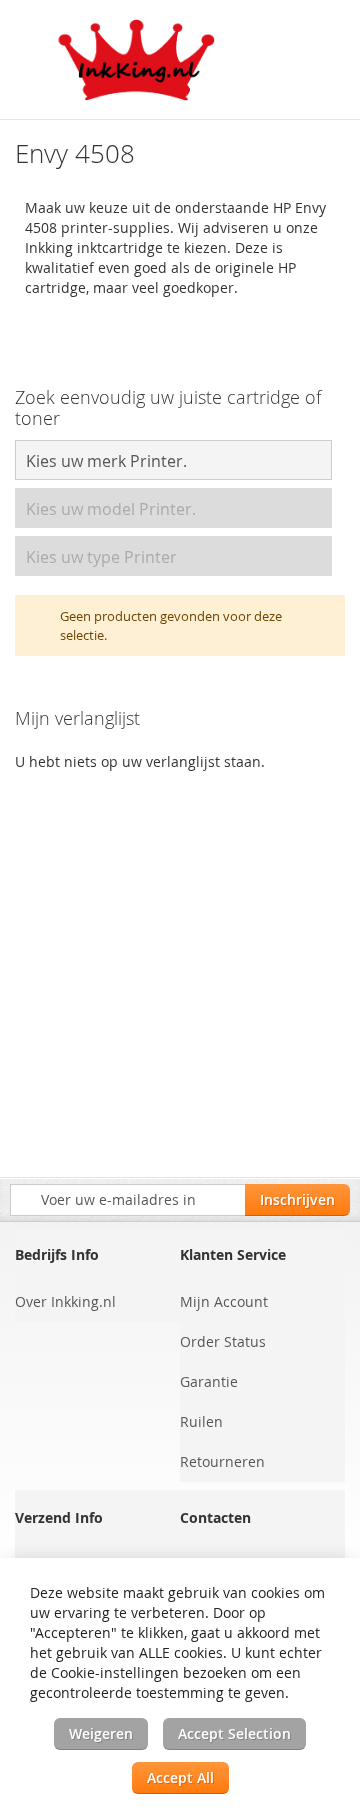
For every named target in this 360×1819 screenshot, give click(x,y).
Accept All (180, 1777)
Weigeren (101, 1733)
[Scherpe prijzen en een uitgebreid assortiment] (137, 60)
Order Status (223, 1341)
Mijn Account (224, 1301)
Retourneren (222, 1461)
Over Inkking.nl (65, 1301)
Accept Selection (234, 1733)
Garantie (209, 1381)
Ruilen (201, 1421)
